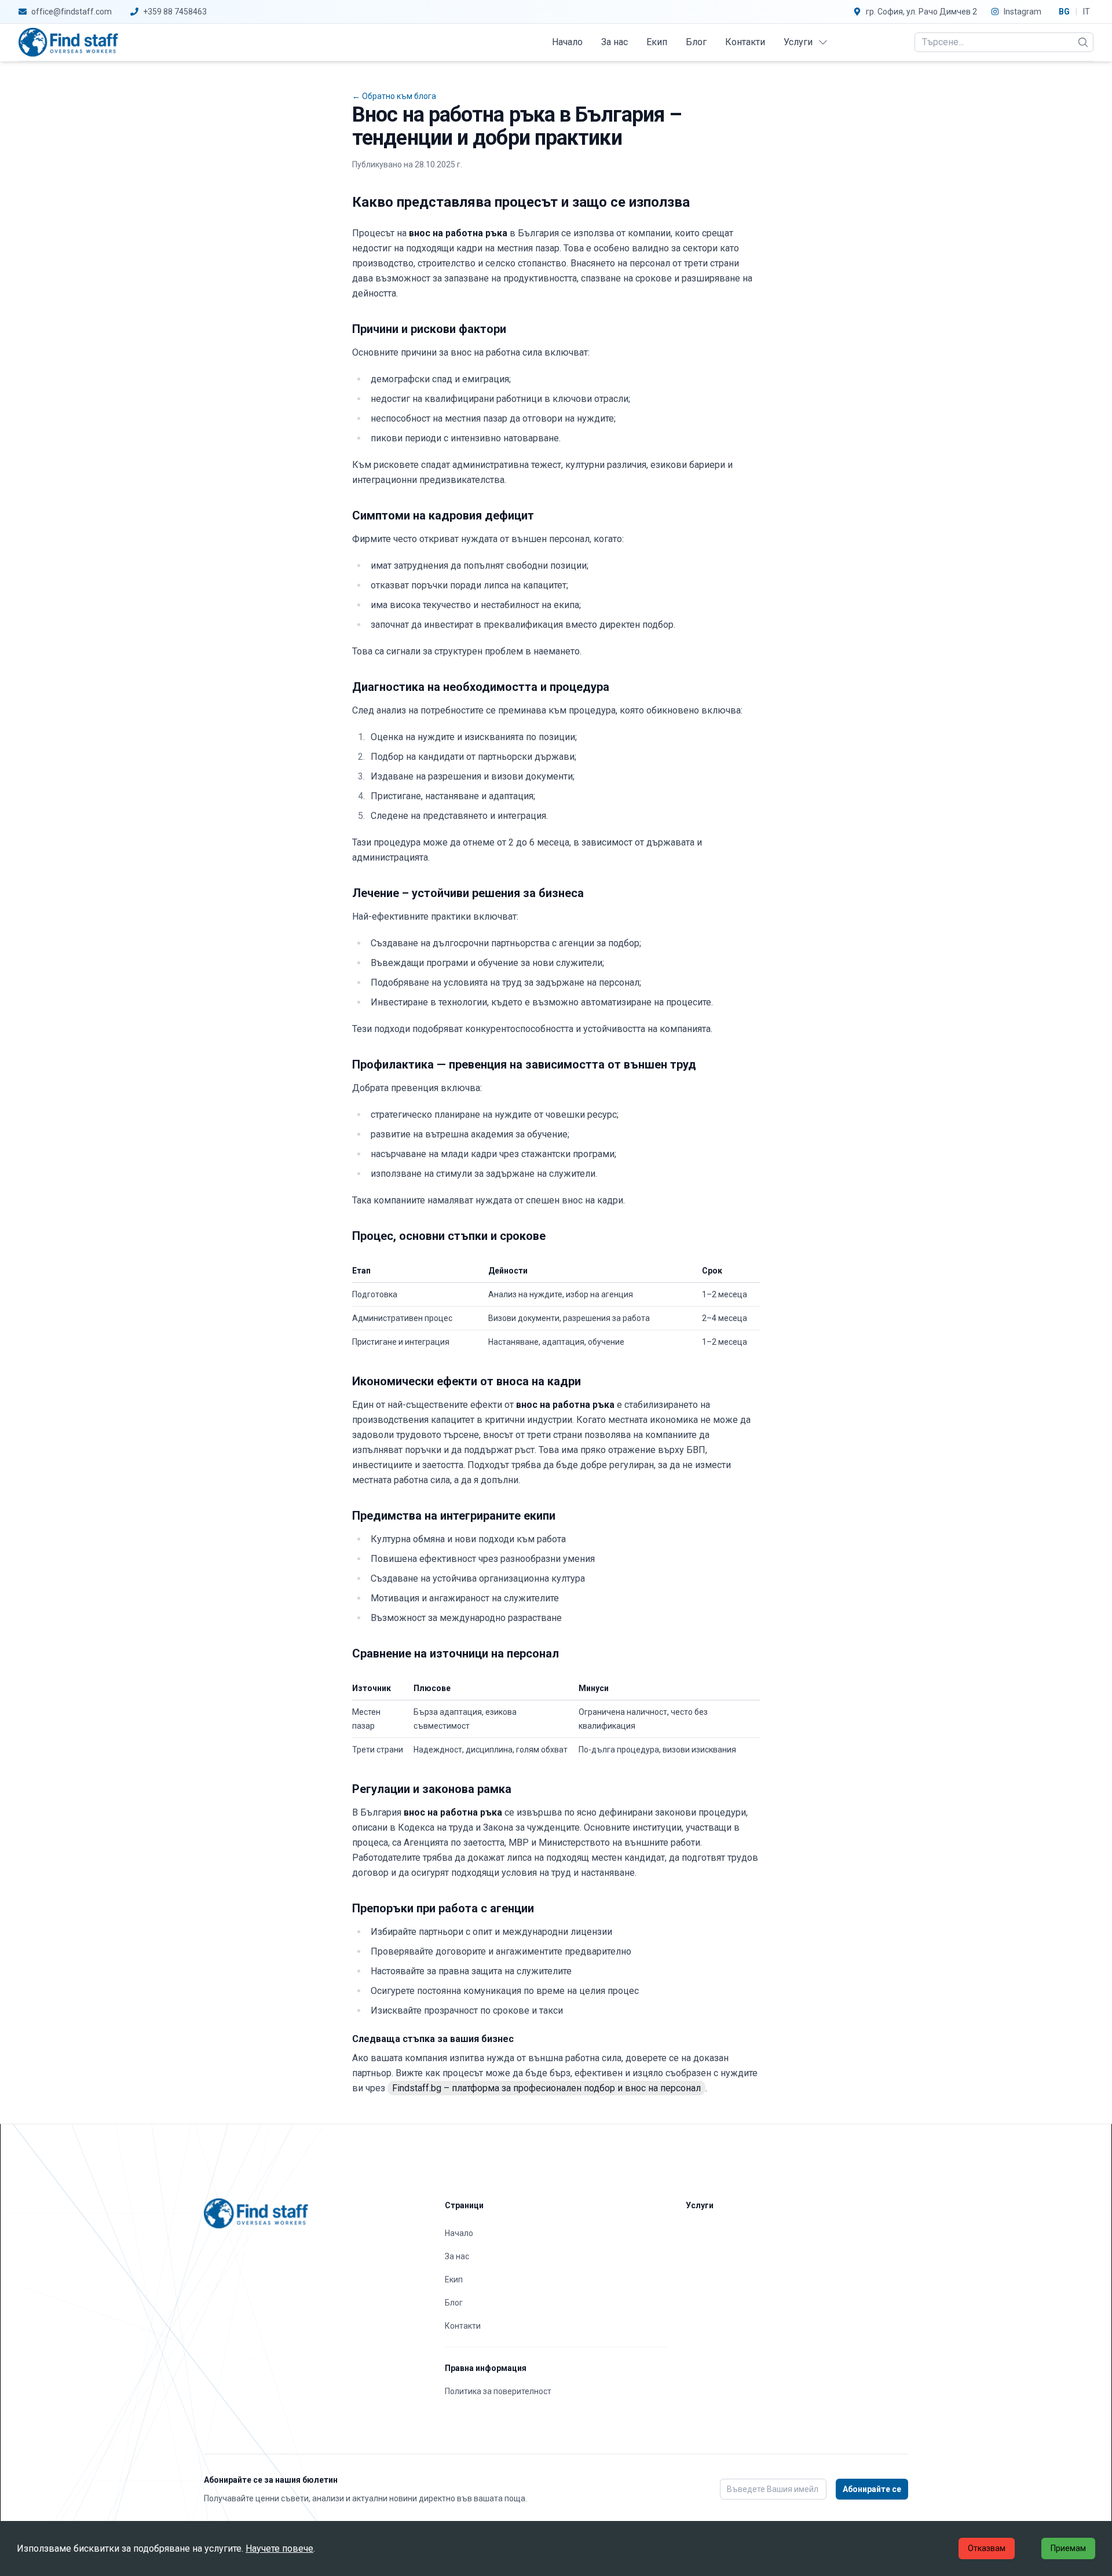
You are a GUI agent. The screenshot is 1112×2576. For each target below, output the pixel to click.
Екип (657, 42)
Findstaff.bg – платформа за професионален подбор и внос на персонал (546, 2088)
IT (1087, 12)
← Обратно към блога (394, 96)
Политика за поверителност (498, 2391)
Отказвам (987, 2548)
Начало (567, 42)
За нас (614, 42)
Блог (696, 42)
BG (1064, 12)
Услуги (798, 42)
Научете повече (279, 2548)
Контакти (745, 42)
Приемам (1068, 2548)
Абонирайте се (872, 2489)
